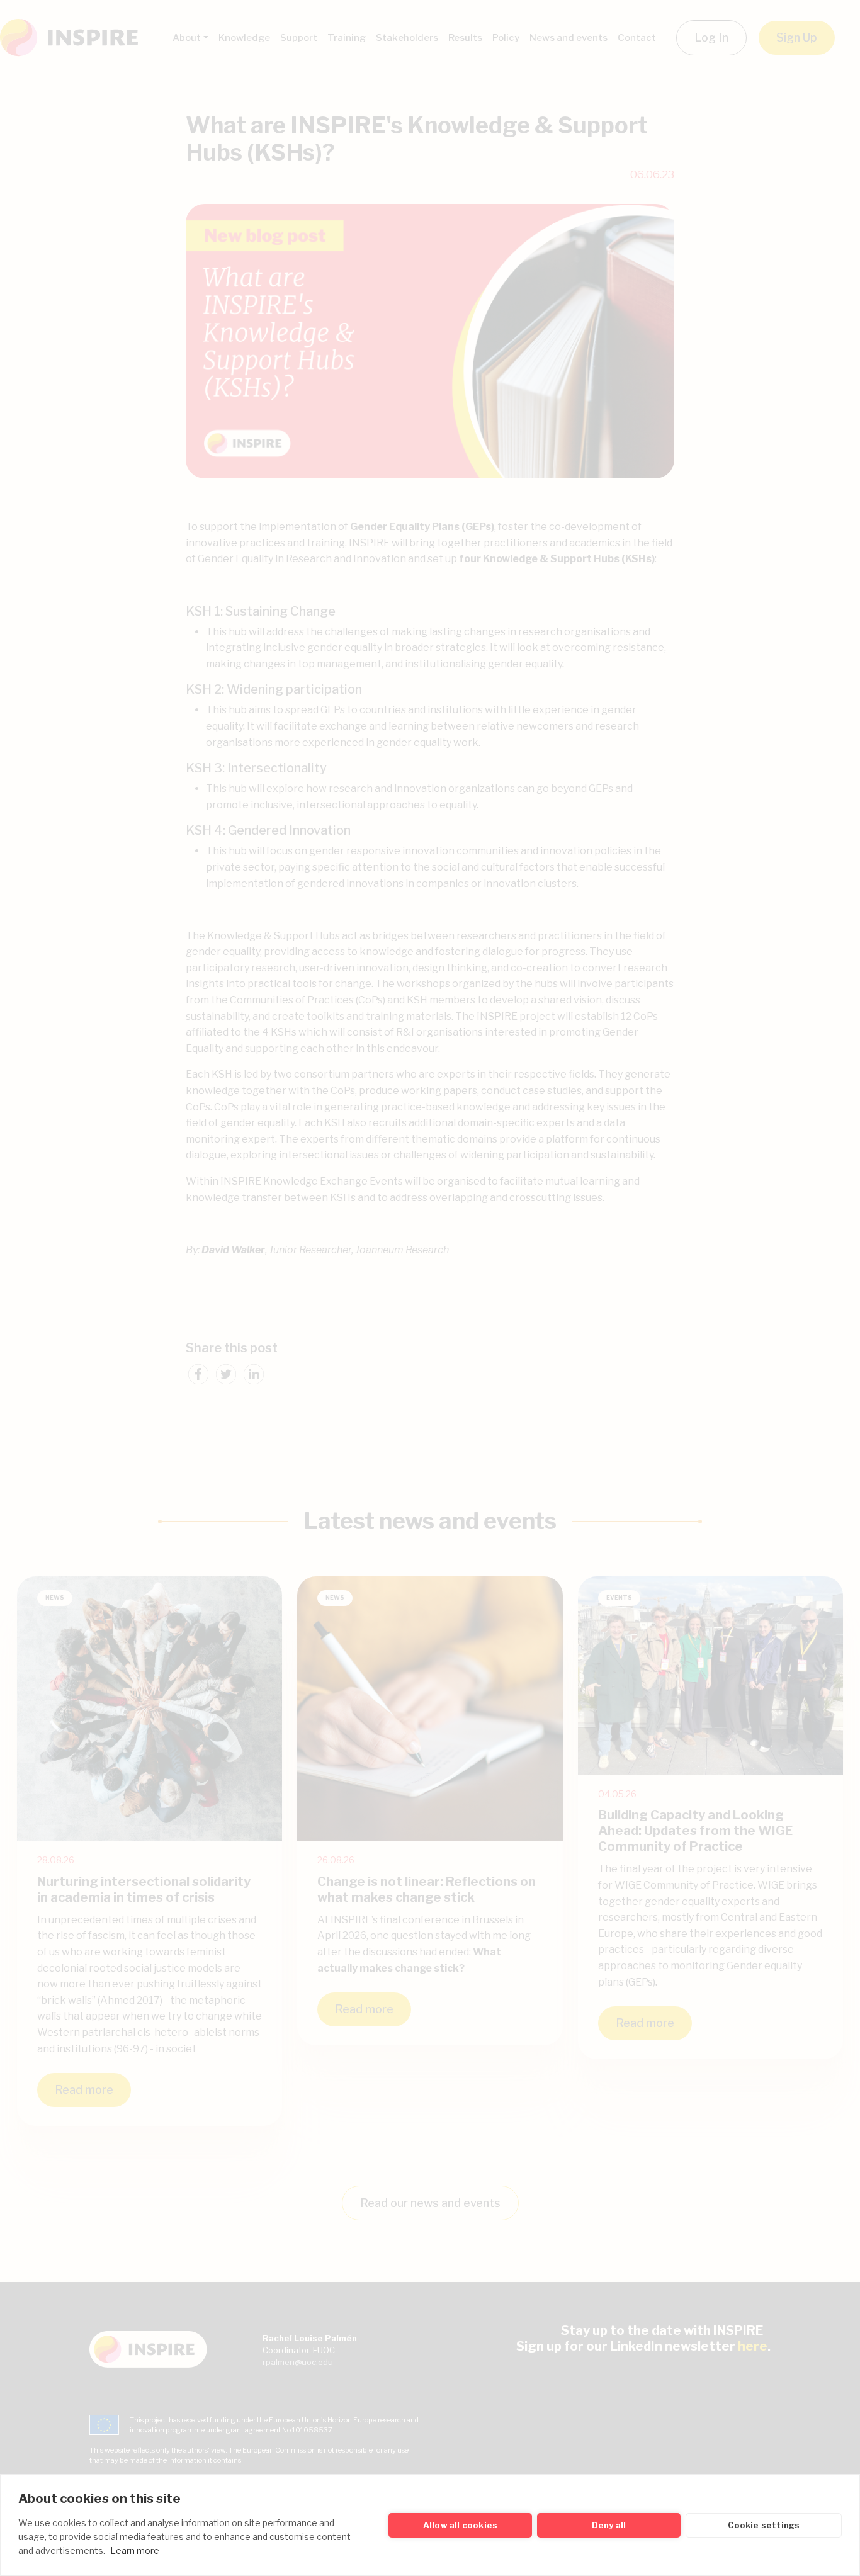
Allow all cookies (460, 2525)
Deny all (609, 2525)
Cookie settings (764, 2525)
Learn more (135, 2551)
